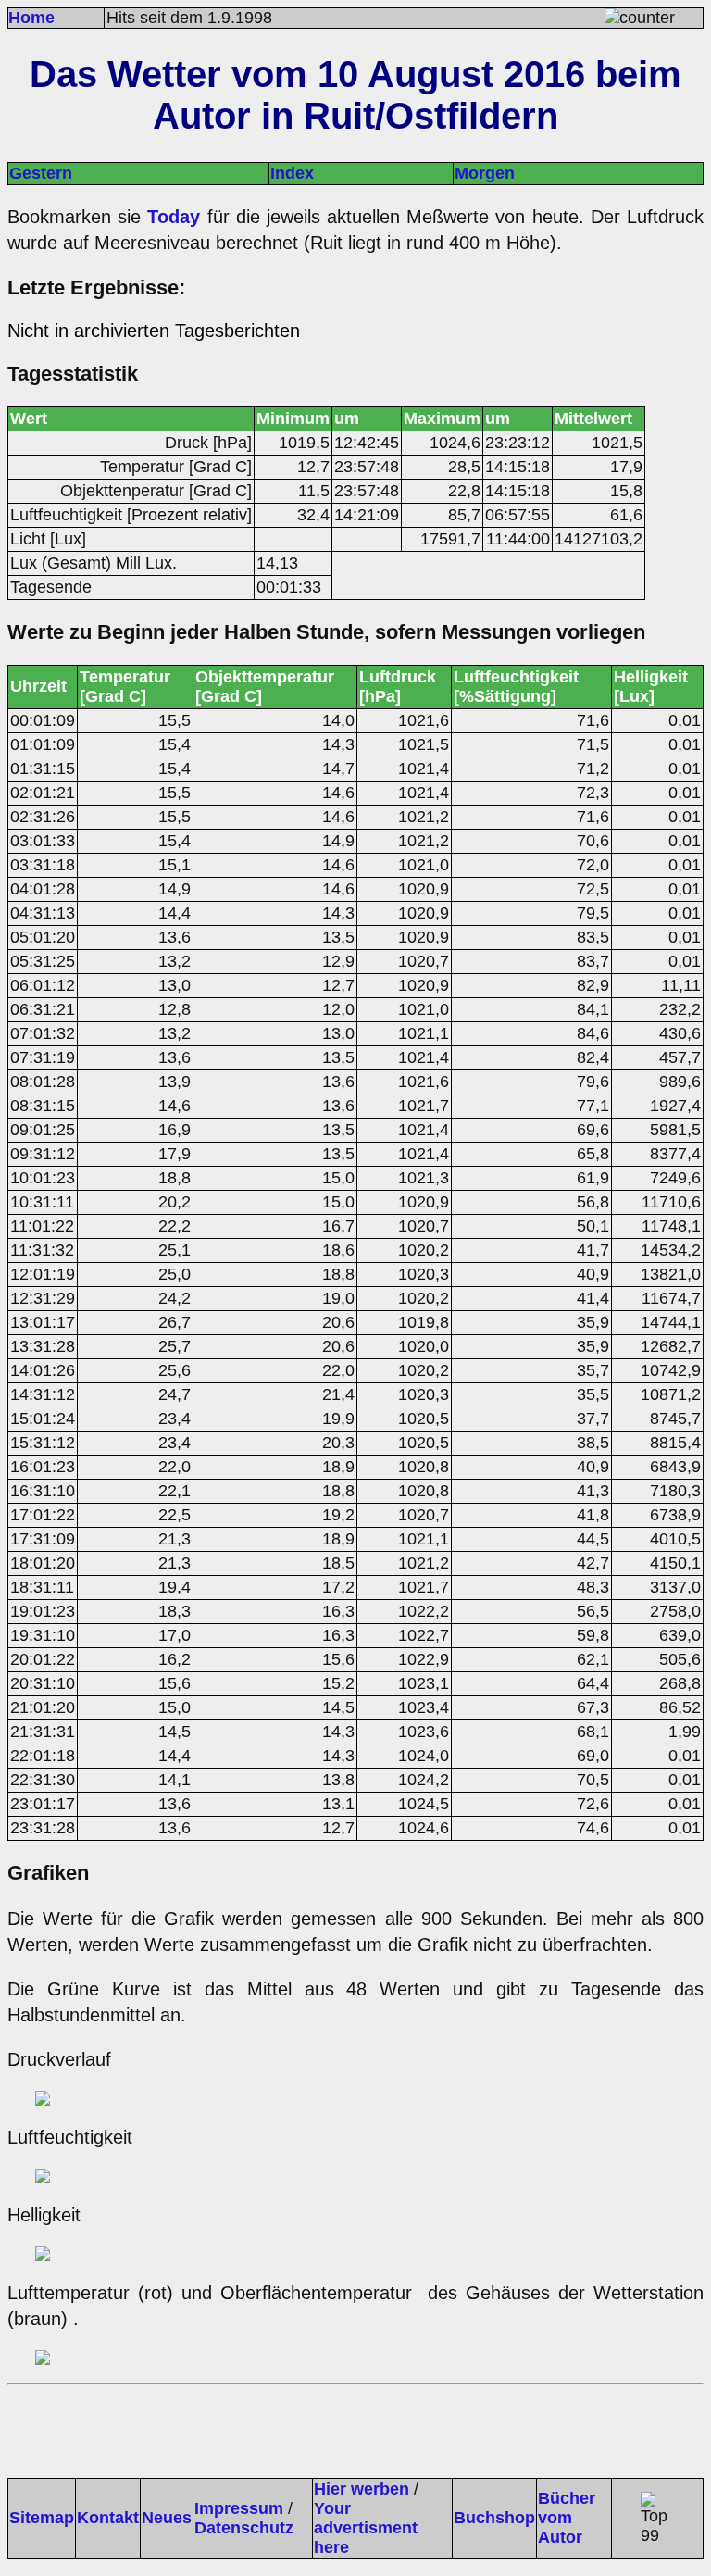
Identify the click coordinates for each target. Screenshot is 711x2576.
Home (31, 18)
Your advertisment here (366, 2528)
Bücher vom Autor (567, 2518)
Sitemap (42, 2518)
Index (292, 173)
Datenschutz (244, 2528)
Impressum (239, 2508)
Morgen (485, 173)
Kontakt (108, 2518)
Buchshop (494, 2518)
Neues (167, 2518)
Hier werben (362, 2489)
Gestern (41, 173)
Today (174, 217)
